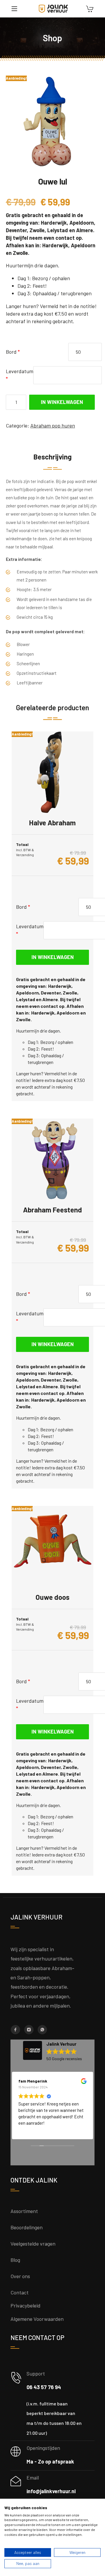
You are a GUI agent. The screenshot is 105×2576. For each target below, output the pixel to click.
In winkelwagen (62, 402)
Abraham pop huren (53, 425)
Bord (13, 352)
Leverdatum (20, 375)
